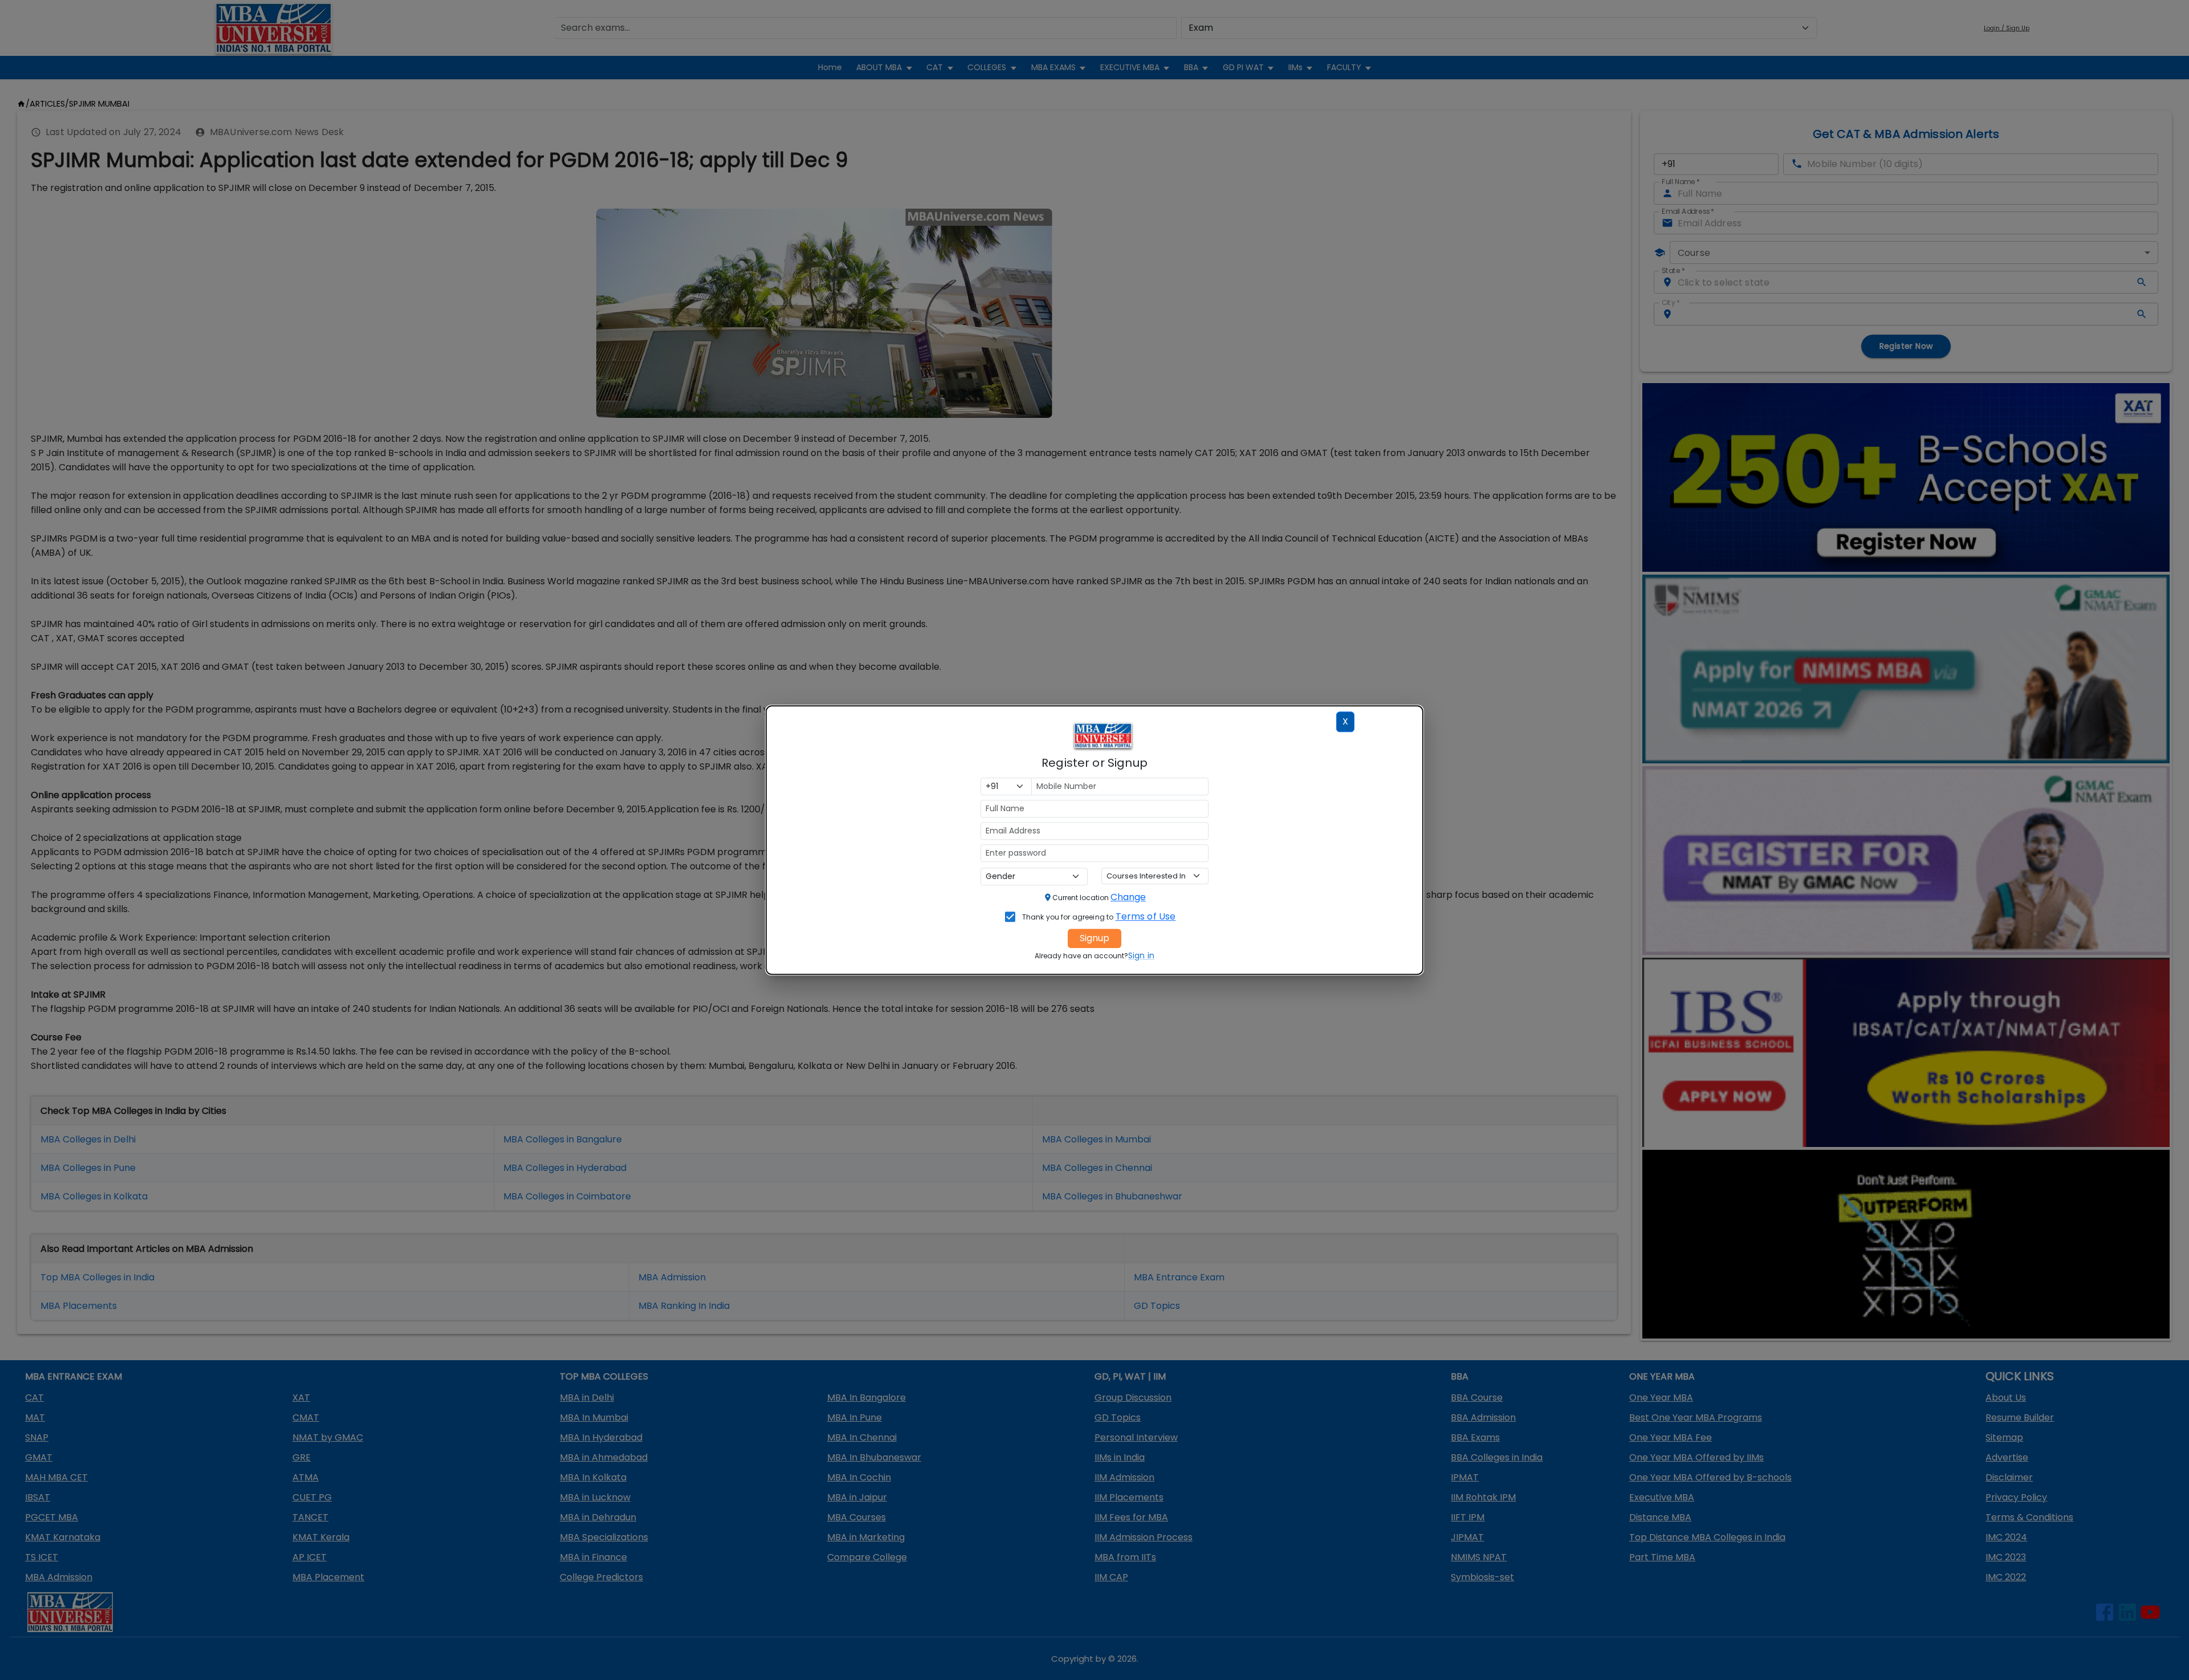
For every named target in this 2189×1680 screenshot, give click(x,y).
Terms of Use (1146, 916)
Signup (1094, 938)
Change (1128, 897)
